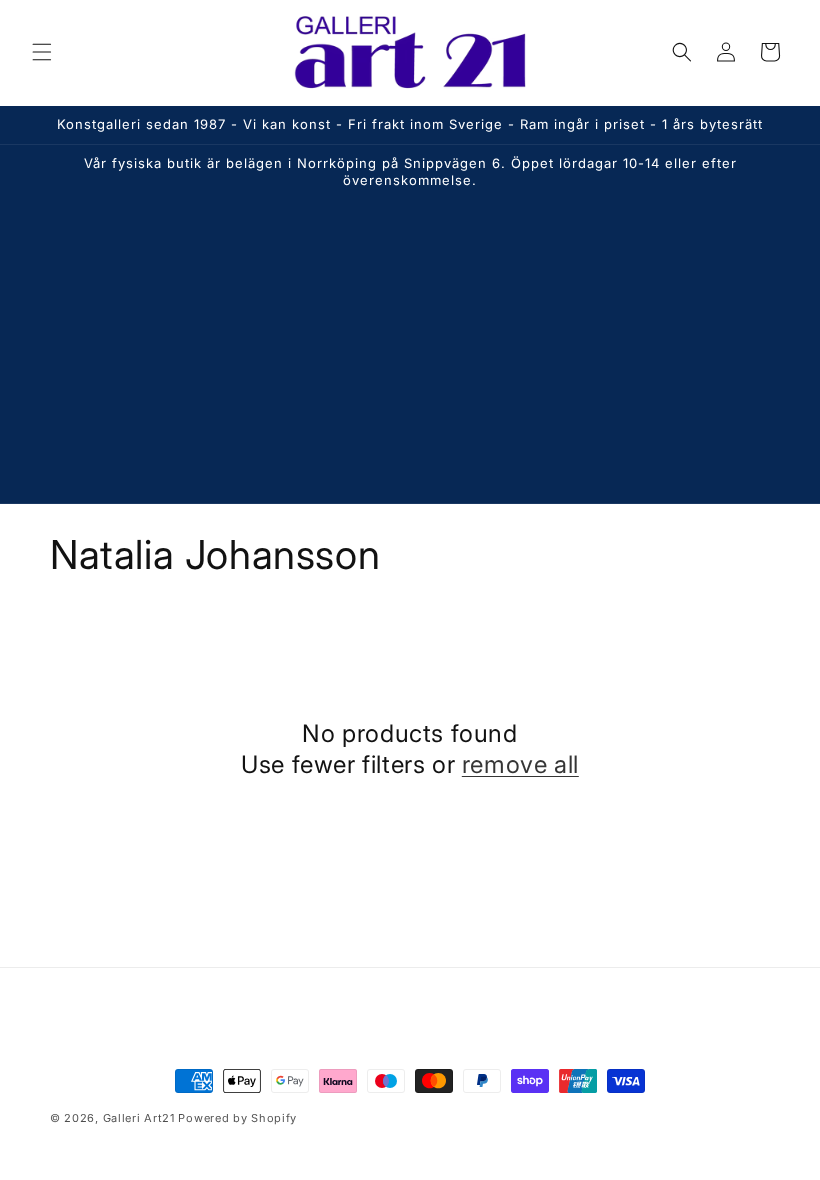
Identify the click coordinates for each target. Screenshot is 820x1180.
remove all (520, 764)
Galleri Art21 (139, 1118)
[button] (42, 52)
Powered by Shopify (237, 1118)
